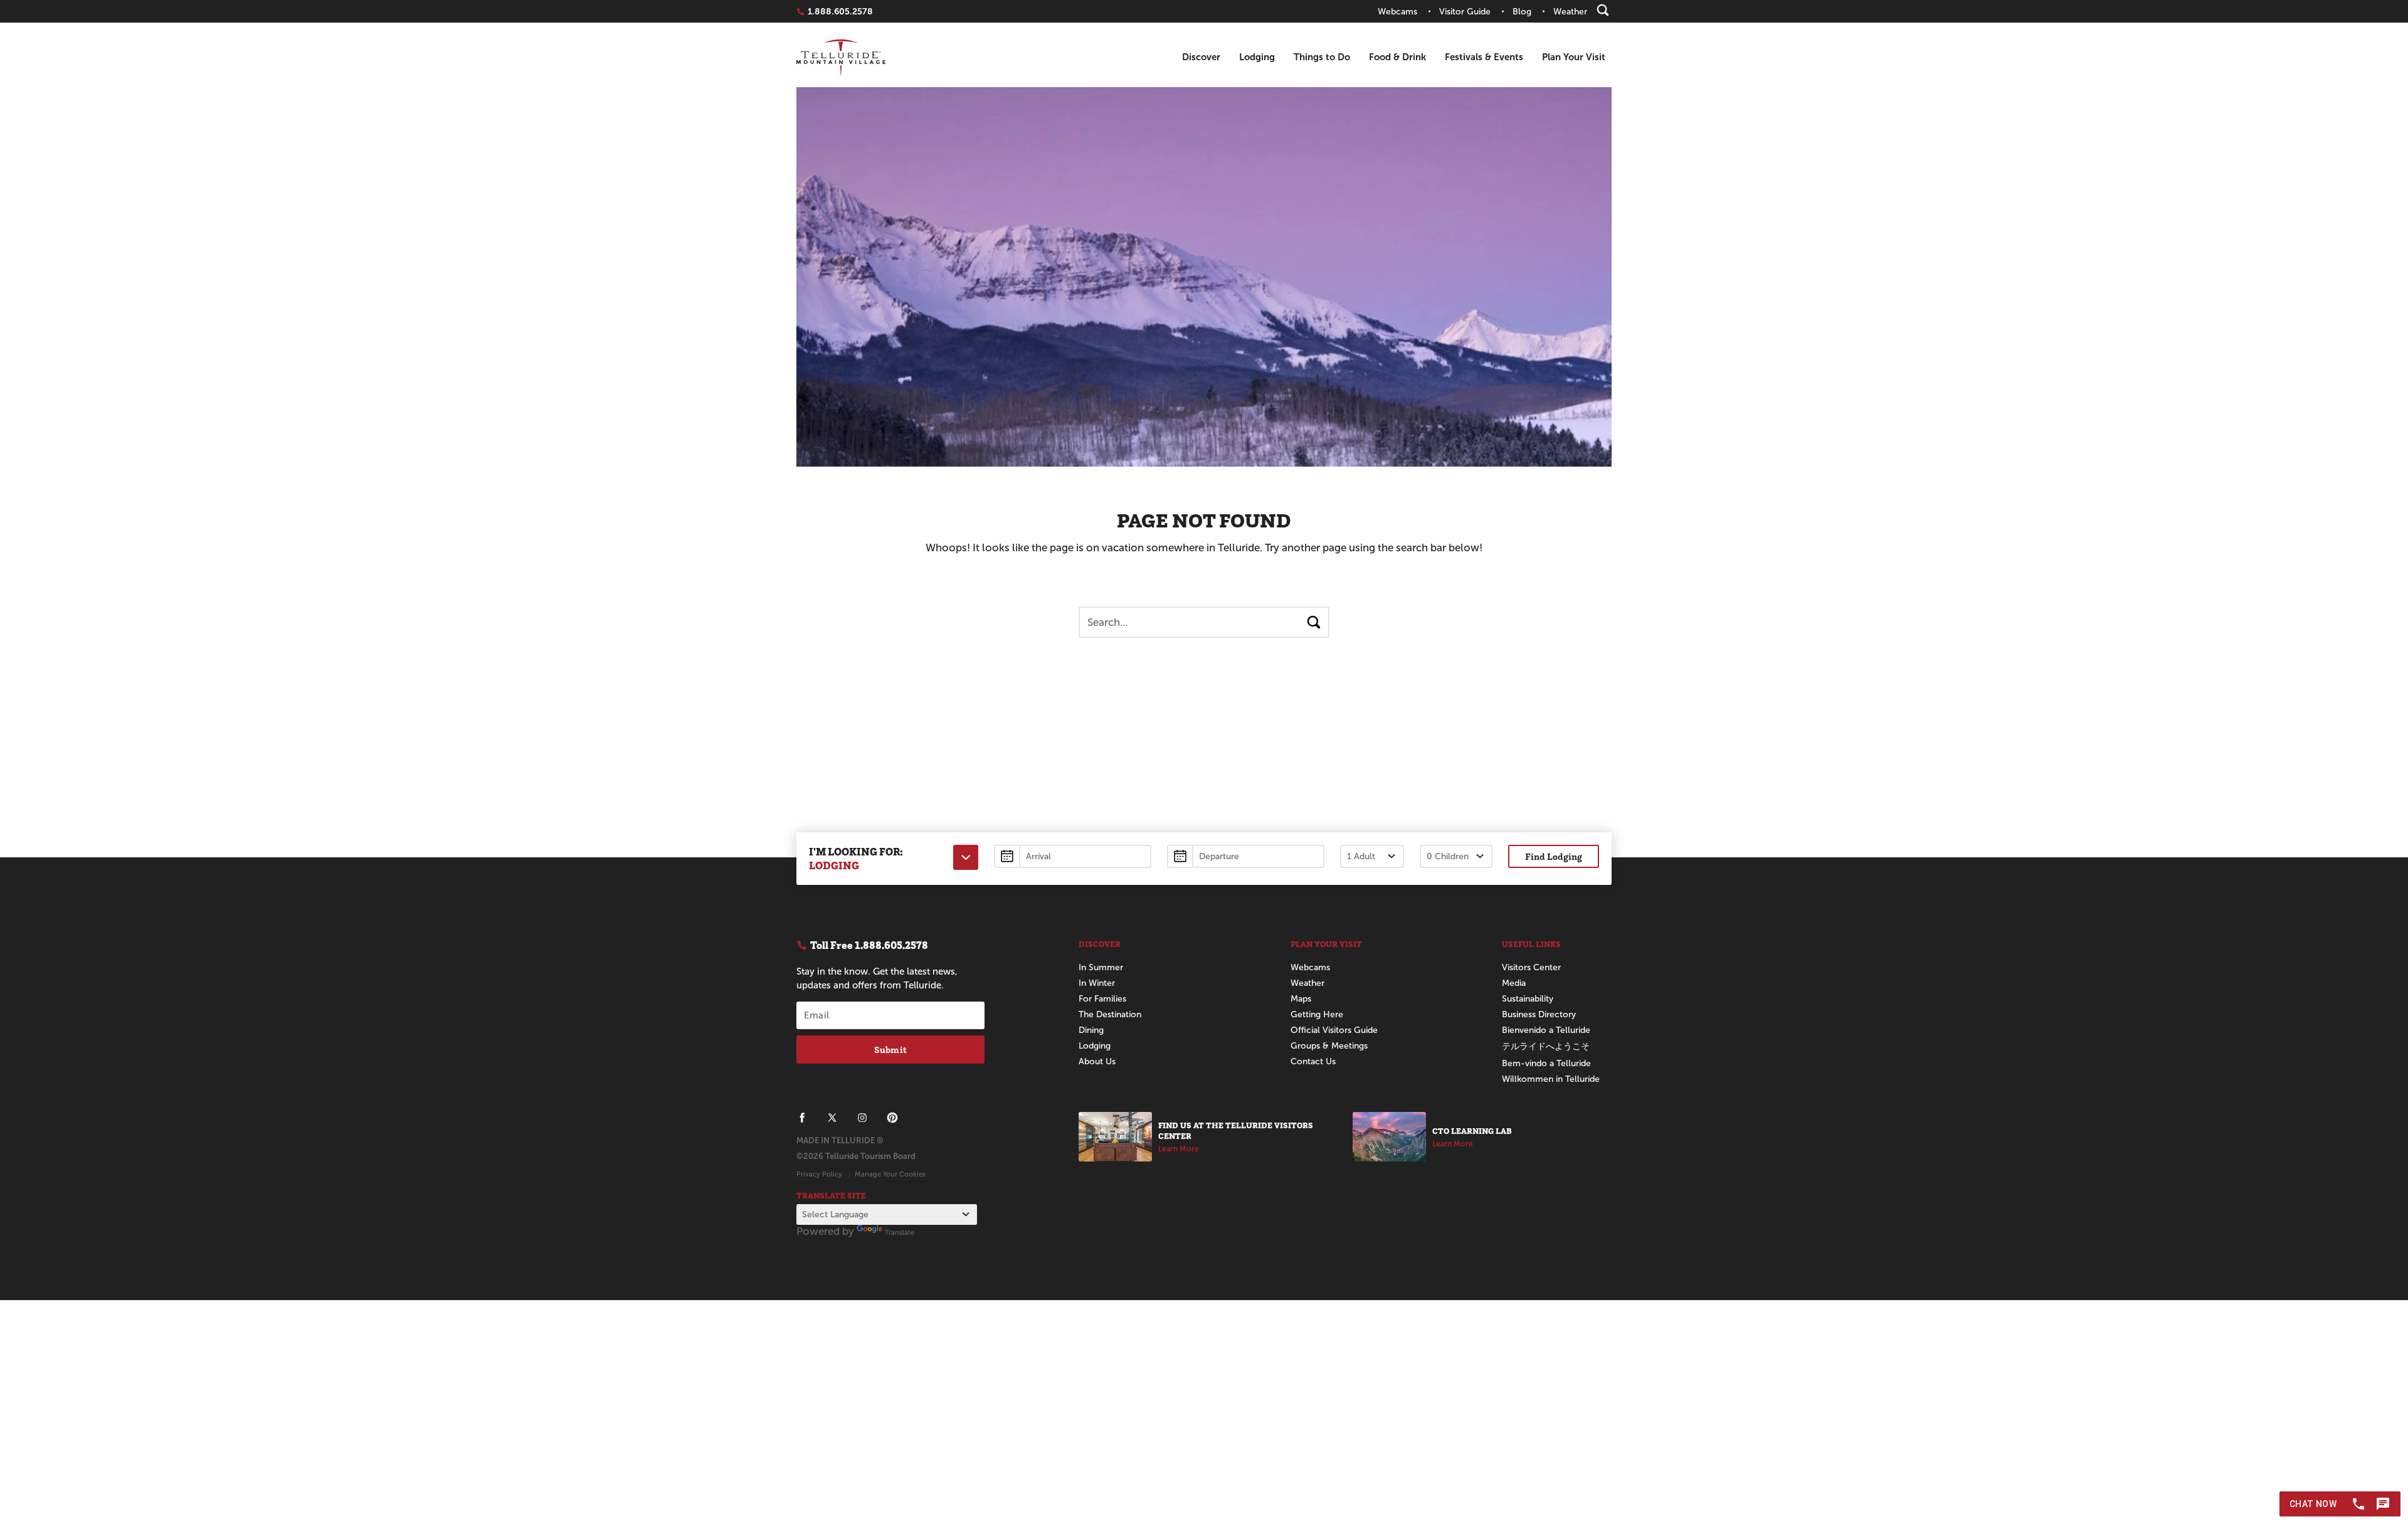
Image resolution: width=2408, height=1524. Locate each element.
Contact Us (1313, 1061)
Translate (900, 1232)
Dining (1091, 1030)
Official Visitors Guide (1334, 1030)
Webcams (1310, 967)
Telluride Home (841, 57)
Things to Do (1322, 57)
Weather (1307, 983)
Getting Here (1317, 1014)
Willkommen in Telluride (1551, 1079)
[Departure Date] (1246, 856)
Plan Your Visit (1574, 57)
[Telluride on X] (832, 1118)
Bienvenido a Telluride (1546, 1030)
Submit (890, 1050)
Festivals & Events (1484, 57)
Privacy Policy (819, 1174)
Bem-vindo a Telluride (1546, 1063)
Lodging (1257, 57)
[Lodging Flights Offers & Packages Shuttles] (966, 857)
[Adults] (1372, 856)
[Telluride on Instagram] (862, 1118)
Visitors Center (1531, 967)
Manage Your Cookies (890, 1174)
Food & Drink (1397, 57)
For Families (1102, 999)
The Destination (1110, 1014)
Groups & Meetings (1329, 1046)
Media (1514, 983)
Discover (1201, 57)
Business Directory (1539, 1014)
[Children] (1456, 856)
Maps (1301, 999)
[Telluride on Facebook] (802, 1118)
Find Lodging (1554, 856)
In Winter (1097, 983)
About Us (1097, 1061)
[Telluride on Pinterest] (892, 1118)
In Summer (1101, 967)
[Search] (1603, 10)
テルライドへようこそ (1546, 1046)
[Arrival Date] (1073, 856)
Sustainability (1528, 999)
